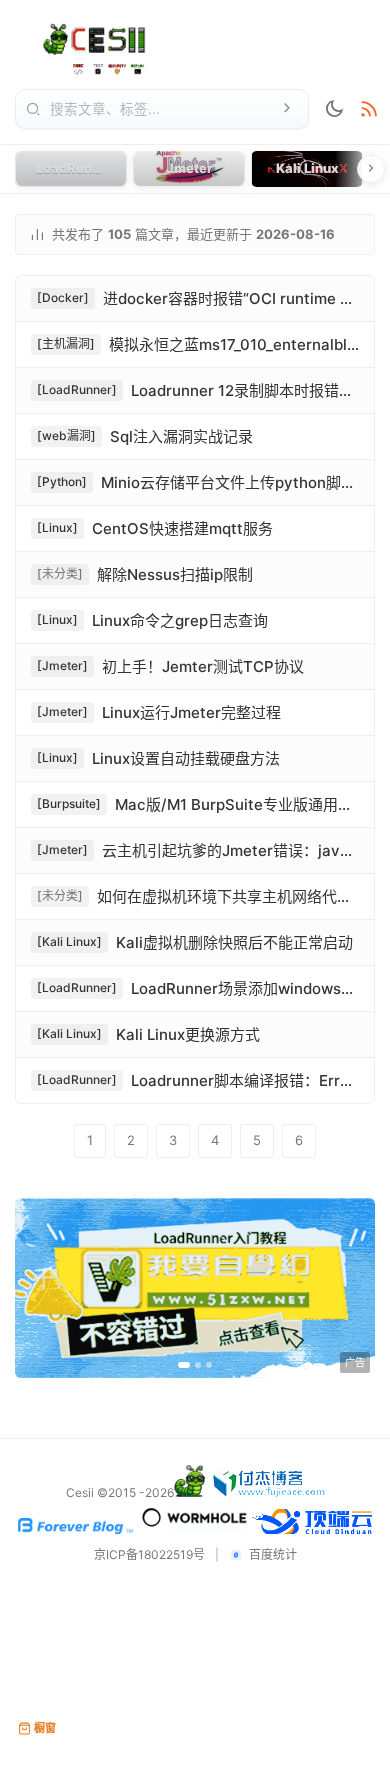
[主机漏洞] (66, 343)
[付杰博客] (269, 1492)
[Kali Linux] (69, 941)
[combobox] (160, 109)
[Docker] (63, 297)
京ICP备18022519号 (149, 1555)
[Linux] (57, 527)
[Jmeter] (62, 665)
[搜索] (287, 109)
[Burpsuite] (69, 803)
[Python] (62, 481)
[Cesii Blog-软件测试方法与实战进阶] (83, 47)
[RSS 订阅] (369, 109)
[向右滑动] (371, 169)
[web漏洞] (66, 435)
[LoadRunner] (77, 389)
